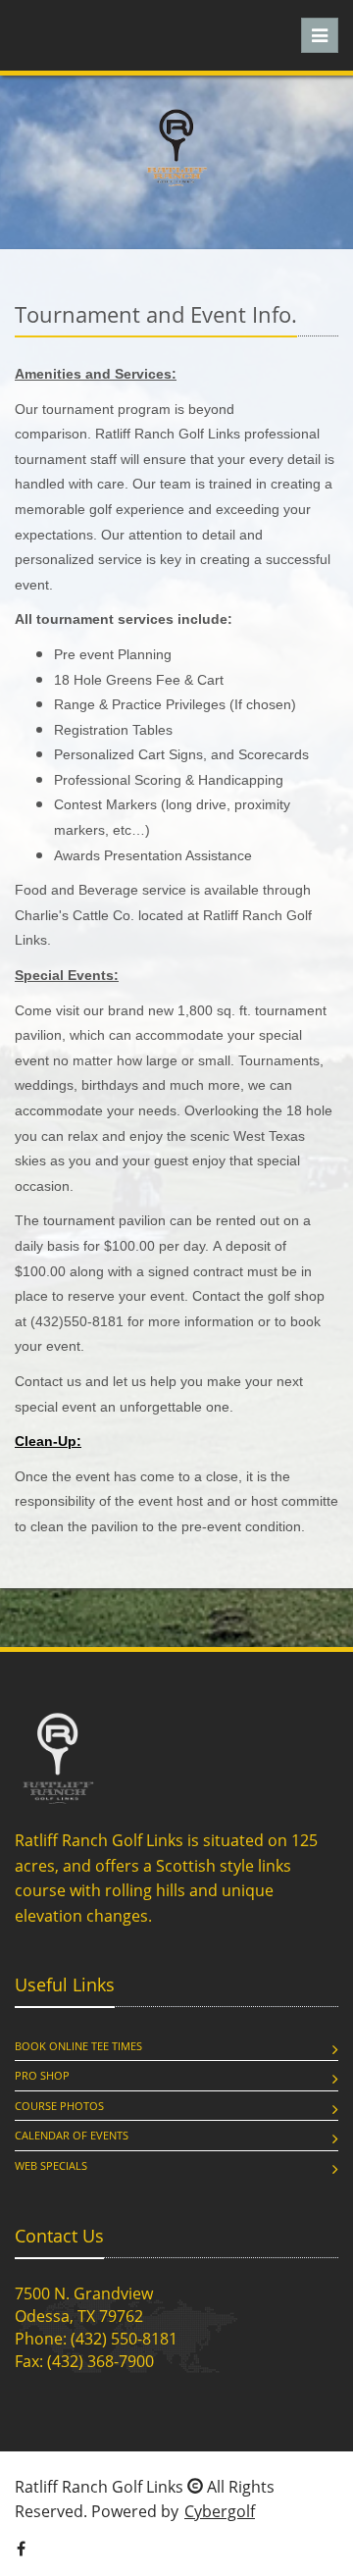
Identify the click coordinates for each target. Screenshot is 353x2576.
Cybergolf (220, 2511)
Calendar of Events (72, 2135)
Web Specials (51, 2165)
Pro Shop (42, 2075)
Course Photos (59, 2106)
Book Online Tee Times (78, 2046)
